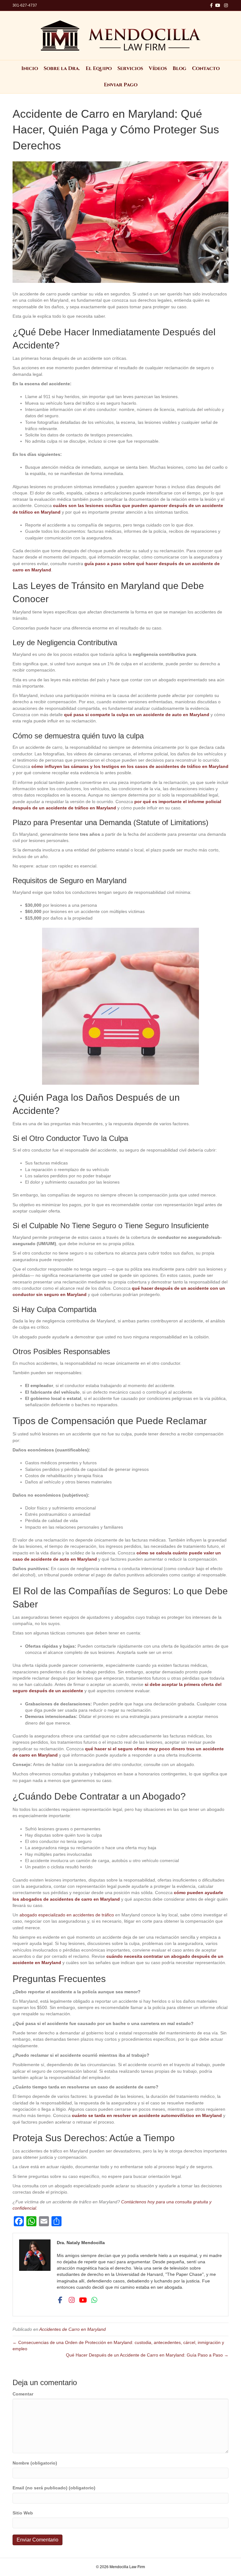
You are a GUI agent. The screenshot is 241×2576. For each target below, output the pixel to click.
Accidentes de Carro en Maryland (72, 2329)
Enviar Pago (121, 85)
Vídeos (158, 68)
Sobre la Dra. (62, 68)
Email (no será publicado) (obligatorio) (54, 2488)
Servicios (130, 68)
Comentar (23, 2394)
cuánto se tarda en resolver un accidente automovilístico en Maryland (147, 2115)
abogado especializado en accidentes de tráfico (67, 1915)
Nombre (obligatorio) (35, 2463)
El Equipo (99, 68)
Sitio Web (23, 2513)
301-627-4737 (25, 5)
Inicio (30, 68)
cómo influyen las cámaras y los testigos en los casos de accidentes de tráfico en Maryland (130, 766)
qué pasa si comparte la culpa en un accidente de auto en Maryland (137, 715)
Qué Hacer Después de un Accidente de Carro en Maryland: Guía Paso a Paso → (147, 2355)
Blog (179, 68)
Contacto (206, 68)
